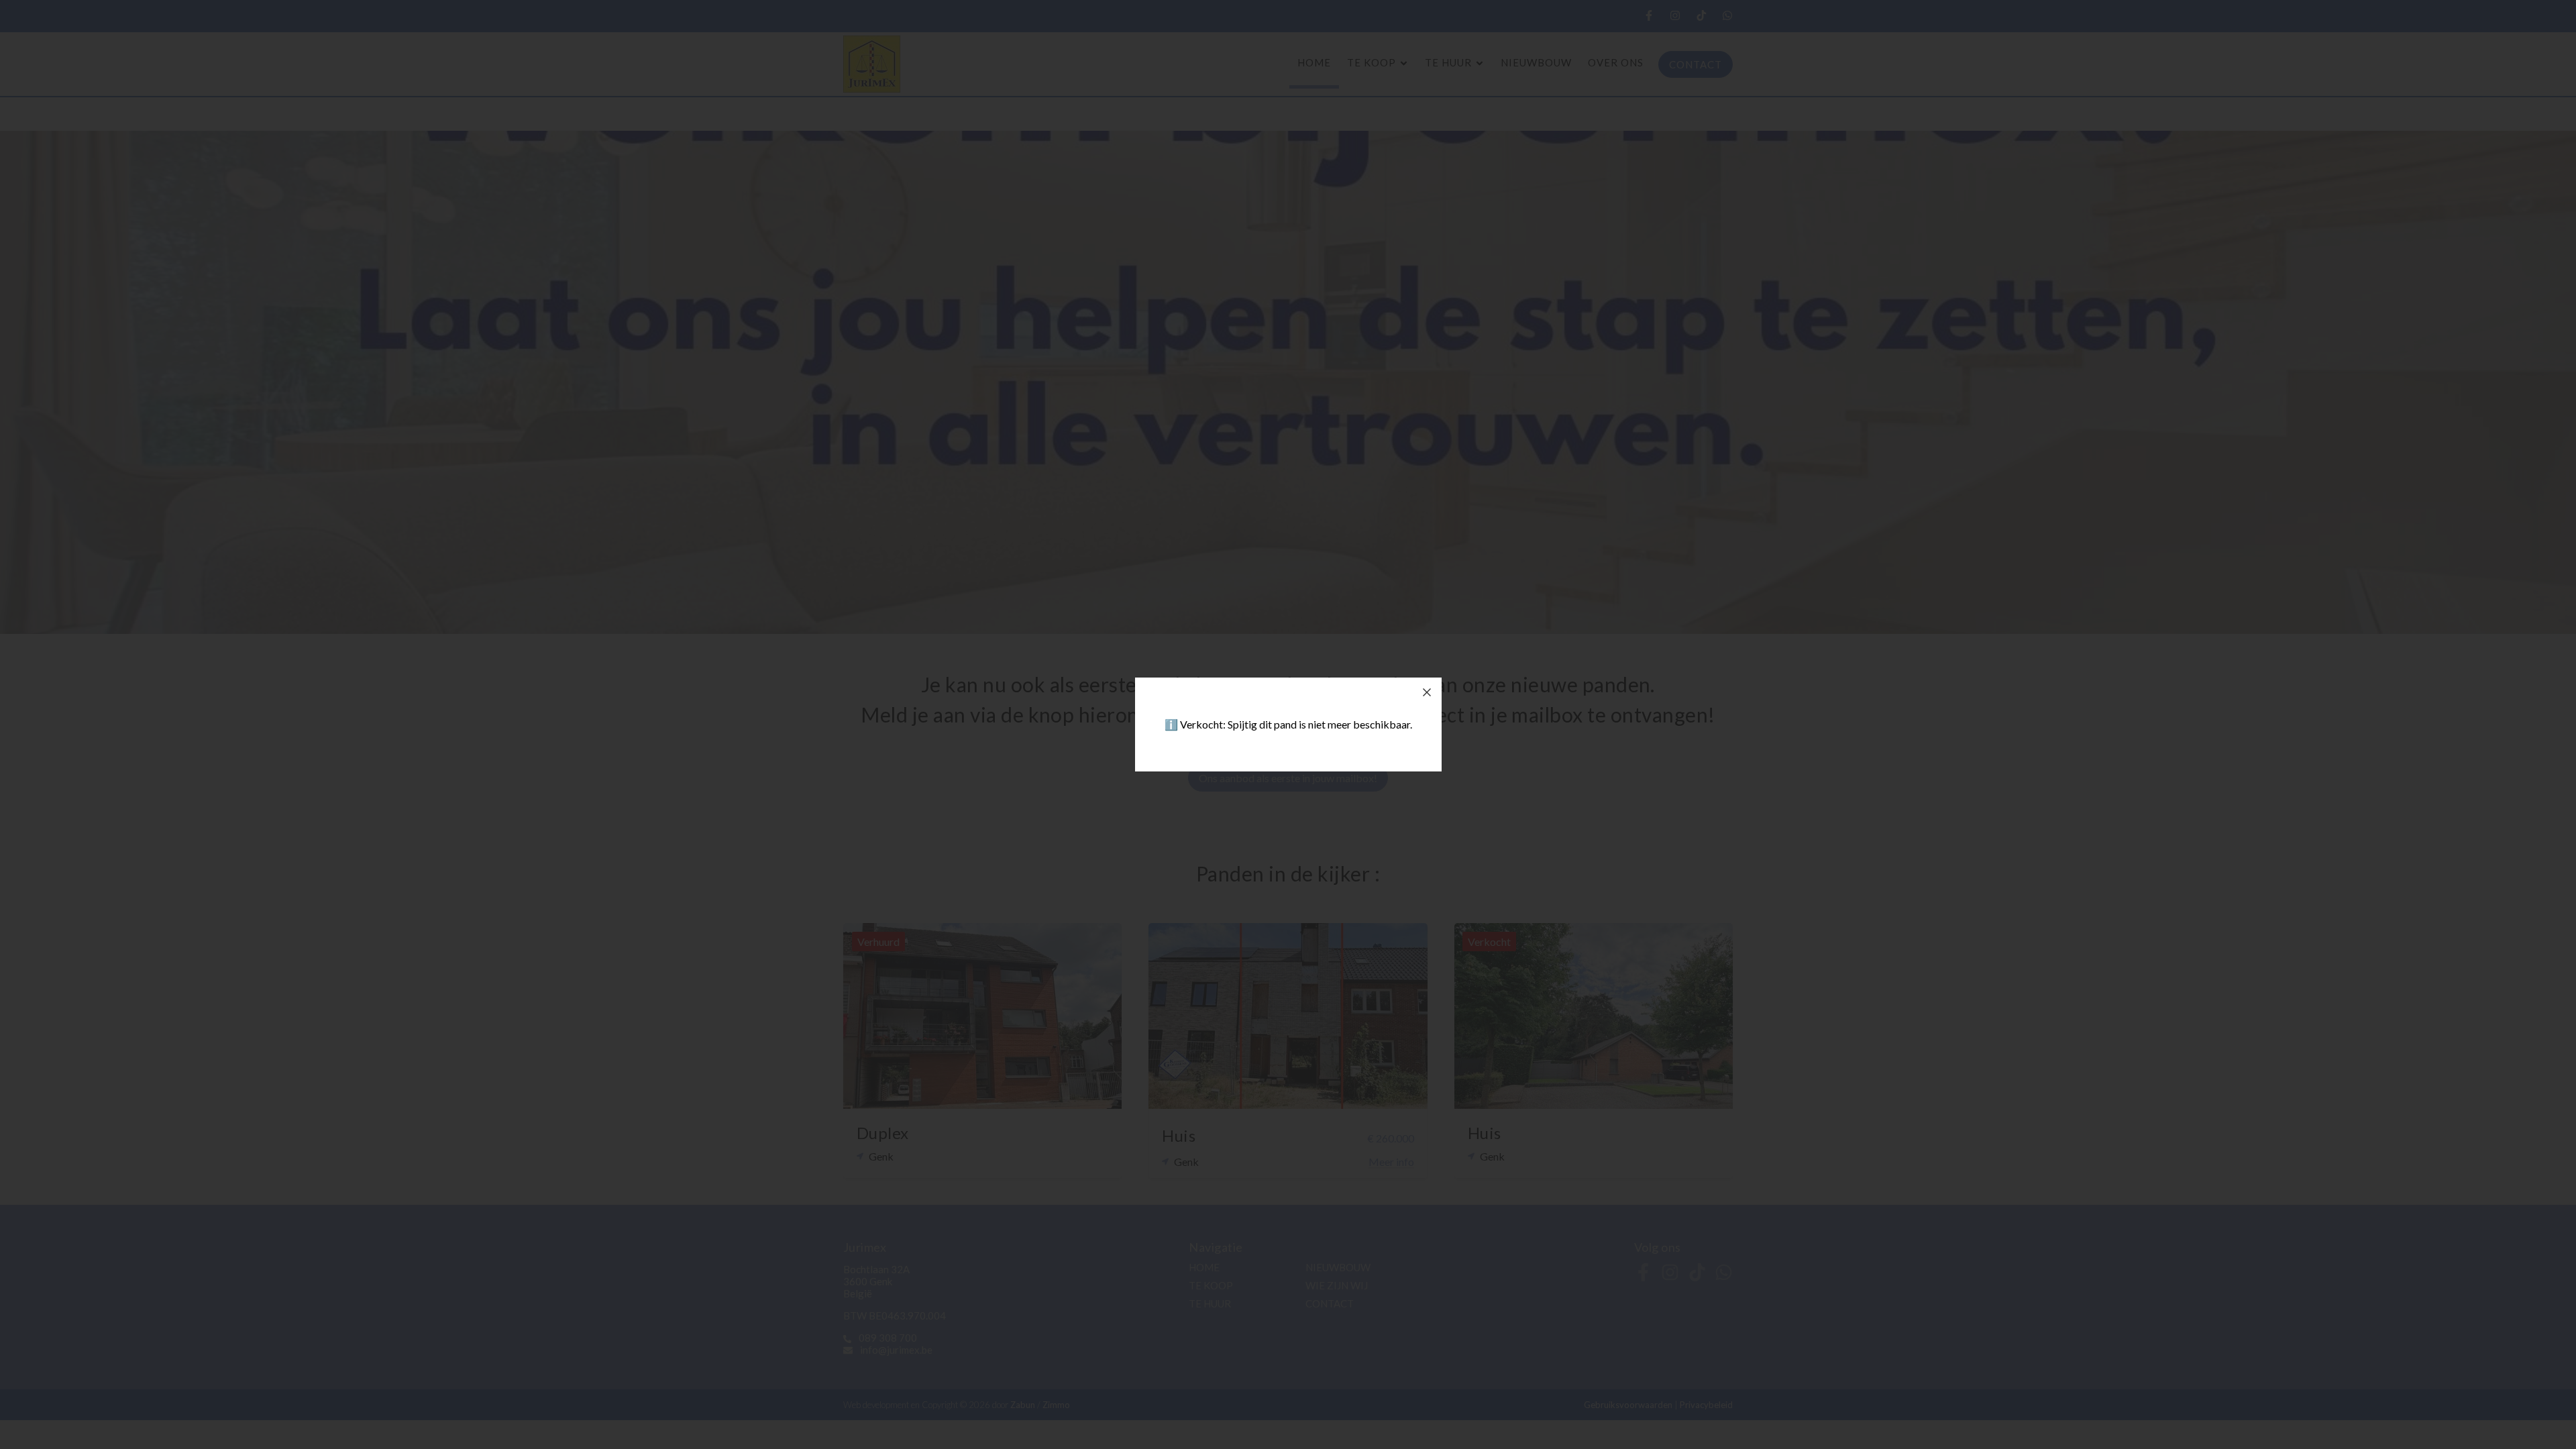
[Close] (1427, 692)
